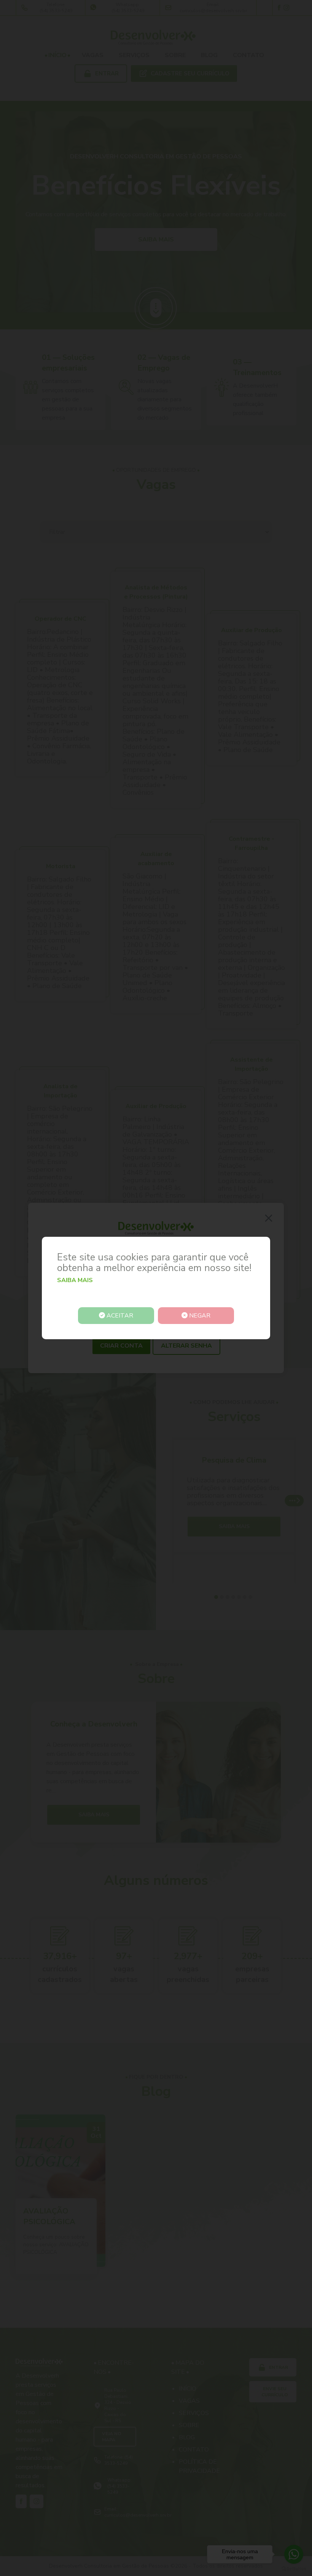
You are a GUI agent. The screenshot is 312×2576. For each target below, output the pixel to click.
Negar (199, 1316)
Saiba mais (75, 1280)
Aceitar (119, 1316)
